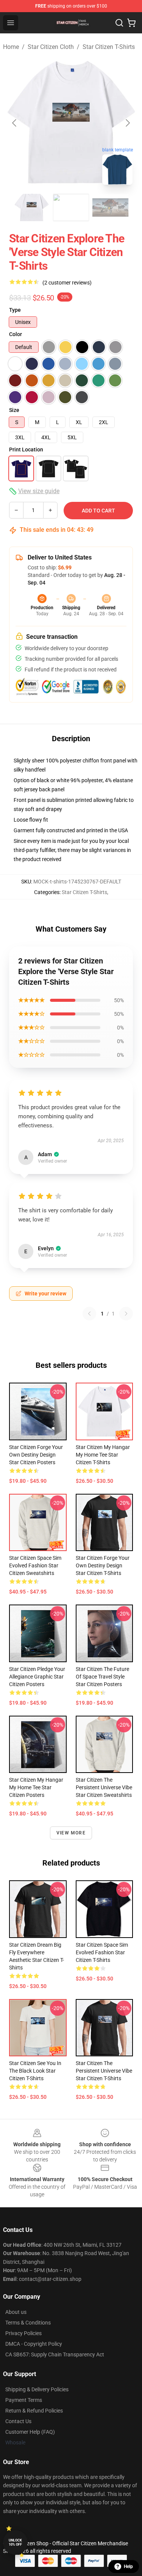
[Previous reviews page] (89, 1314)
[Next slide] (127, 123)
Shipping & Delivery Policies (37, 2389)
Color (16, 334)
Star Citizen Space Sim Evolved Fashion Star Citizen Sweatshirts (35, 1565)
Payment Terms (24, 2400)
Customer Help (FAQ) (30, 2432)
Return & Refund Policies (34, 2411)
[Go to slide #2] (71, 207)
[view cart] (131, 23)
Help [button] (128, 2567)
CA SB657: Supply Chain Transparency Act (55, 2354)
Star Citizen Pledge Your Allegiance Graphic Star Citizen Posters (37, 1677)
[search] (119, 23)
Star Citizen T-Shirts (109, 47)
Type (15, 310)
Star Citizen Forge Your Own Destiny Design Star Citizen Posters (36, 1455)
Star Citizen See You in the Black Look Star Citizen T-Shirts (35, 2071)
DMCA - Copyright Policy (34, 2344)
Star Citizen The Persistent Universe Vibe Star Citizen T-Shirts (104, 2071)
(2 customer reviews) (67, 283)
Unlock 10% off (15, 2542)
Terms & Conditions (28, 2323)
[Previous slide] (15, 123)
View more (71, 1833)
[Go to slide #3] (111, 207)
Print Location (26, 450)
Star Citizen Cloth (51, 47)
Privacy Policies (23, 2333)
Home (11, 47)
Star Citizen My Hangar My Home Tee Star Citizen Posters (36, 1787)
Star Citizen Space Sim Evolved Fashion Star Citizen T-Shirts (102, 1952)
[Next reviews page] (126, 1314)
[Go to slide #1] (32, 207)
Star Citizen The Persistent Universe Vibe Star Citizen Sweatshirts (104, 1787)
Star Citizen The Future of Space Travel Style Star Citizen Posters (102, 1677)
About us (16, 2312)
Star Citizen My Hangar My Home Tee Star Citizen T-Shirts (103, 1455)
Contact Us (18, 2421)
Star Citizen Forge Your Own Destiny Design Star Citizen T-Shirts (103, 1565)
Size (14, 410)
